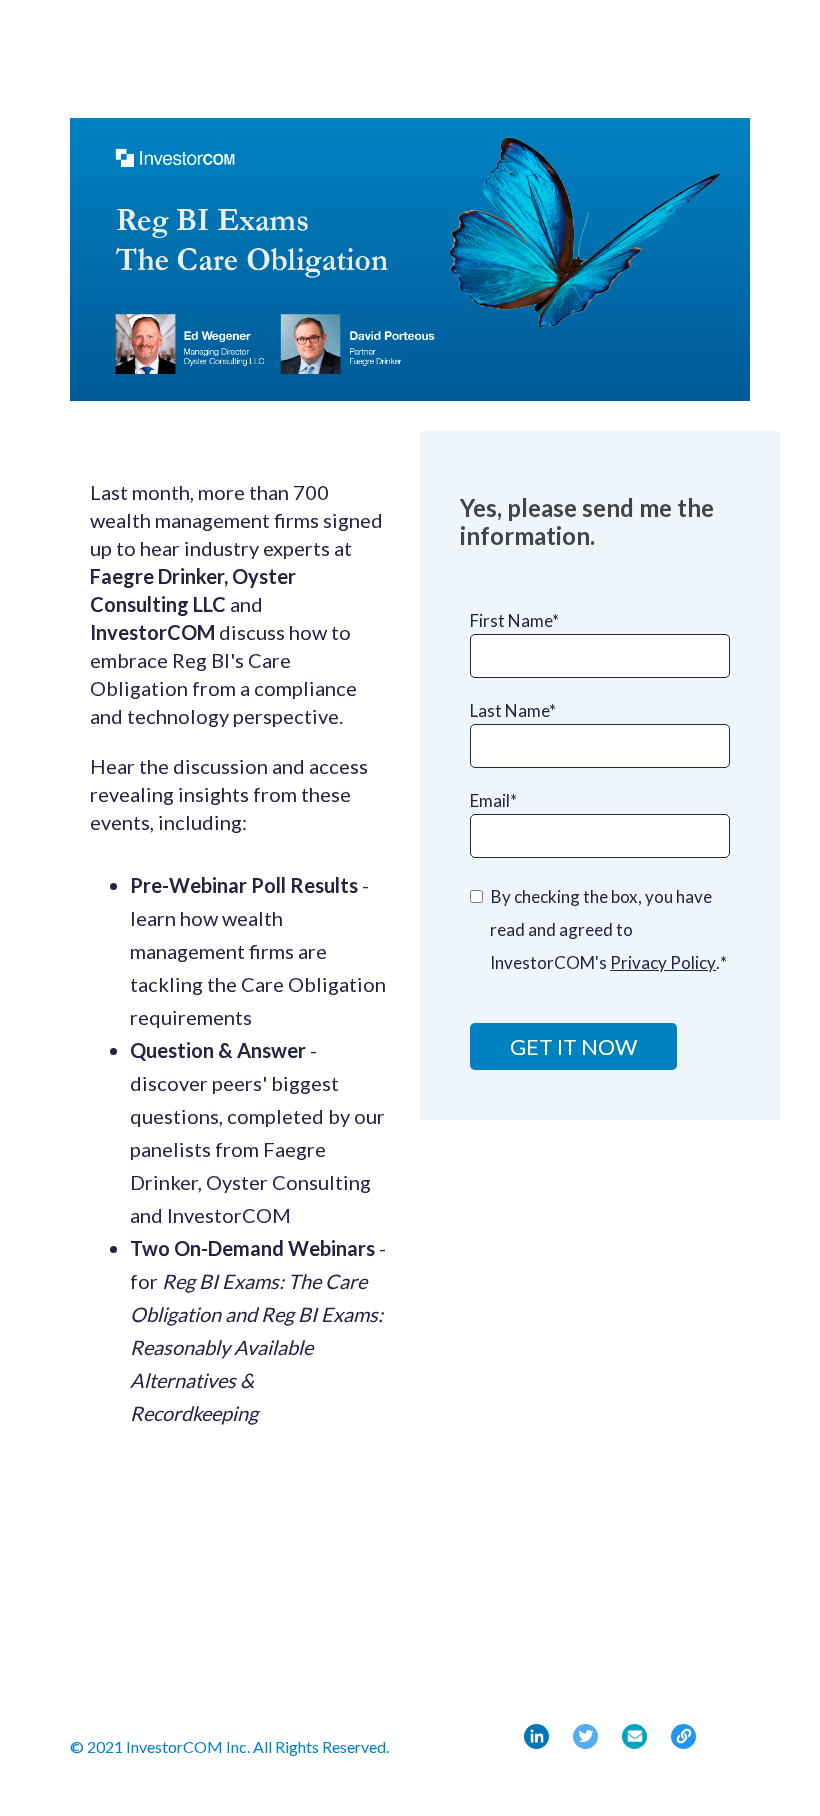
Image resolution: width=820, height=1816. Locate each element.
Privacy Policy (663, 962)
